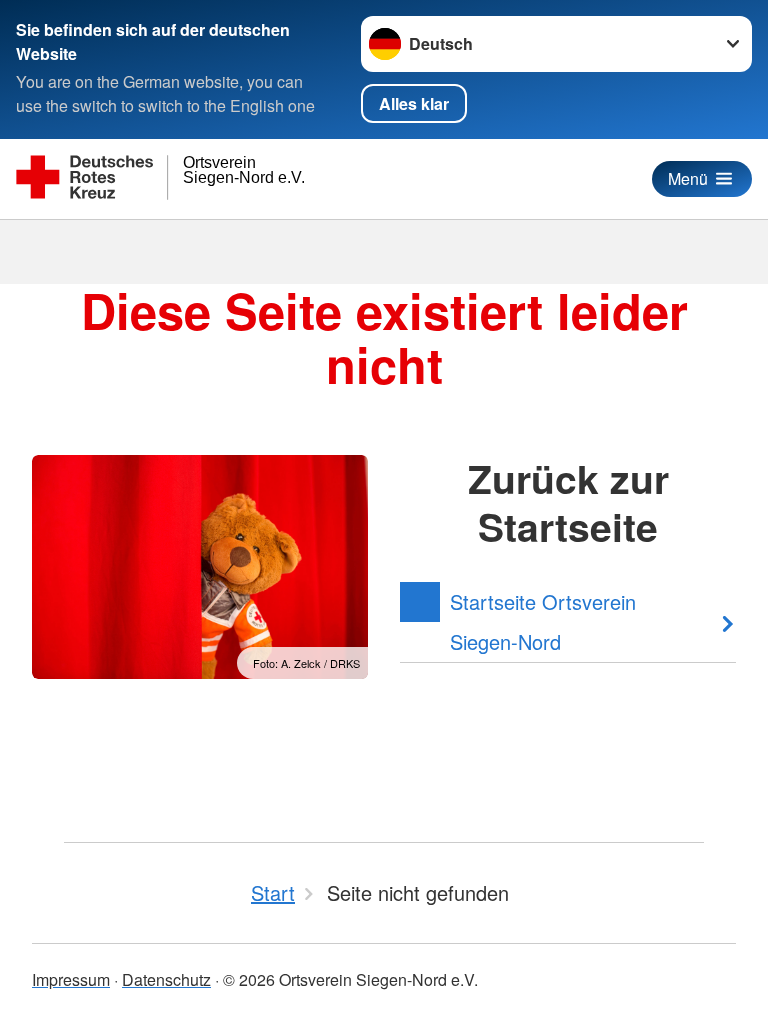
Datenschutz (166, 979)
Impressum (71, 979)
